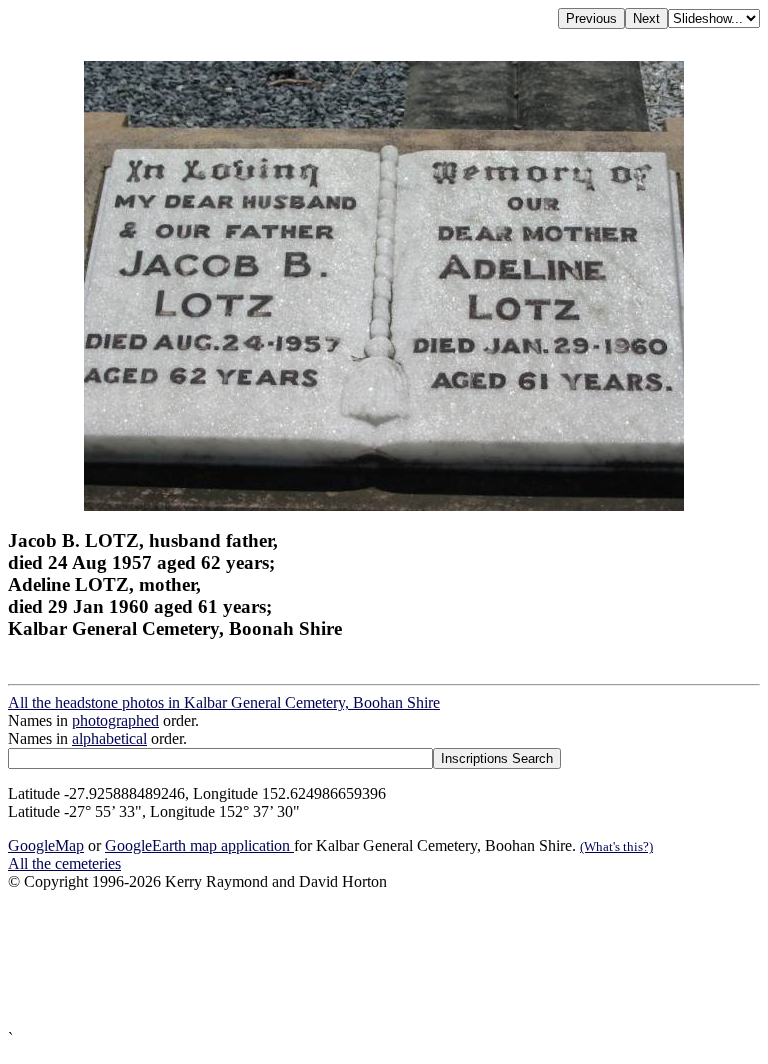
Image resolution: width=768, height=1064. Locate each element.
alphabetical (109, 738)
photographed (115, 720)
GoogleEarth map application (199, 845)
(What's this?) (616, 846)
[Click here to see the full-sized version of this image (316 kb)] (384, 505)
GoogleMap (46, 845)
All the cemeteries (64, 863)
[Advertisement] (384, 960)
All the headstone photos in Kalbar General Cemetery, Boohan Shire (224, 702)
